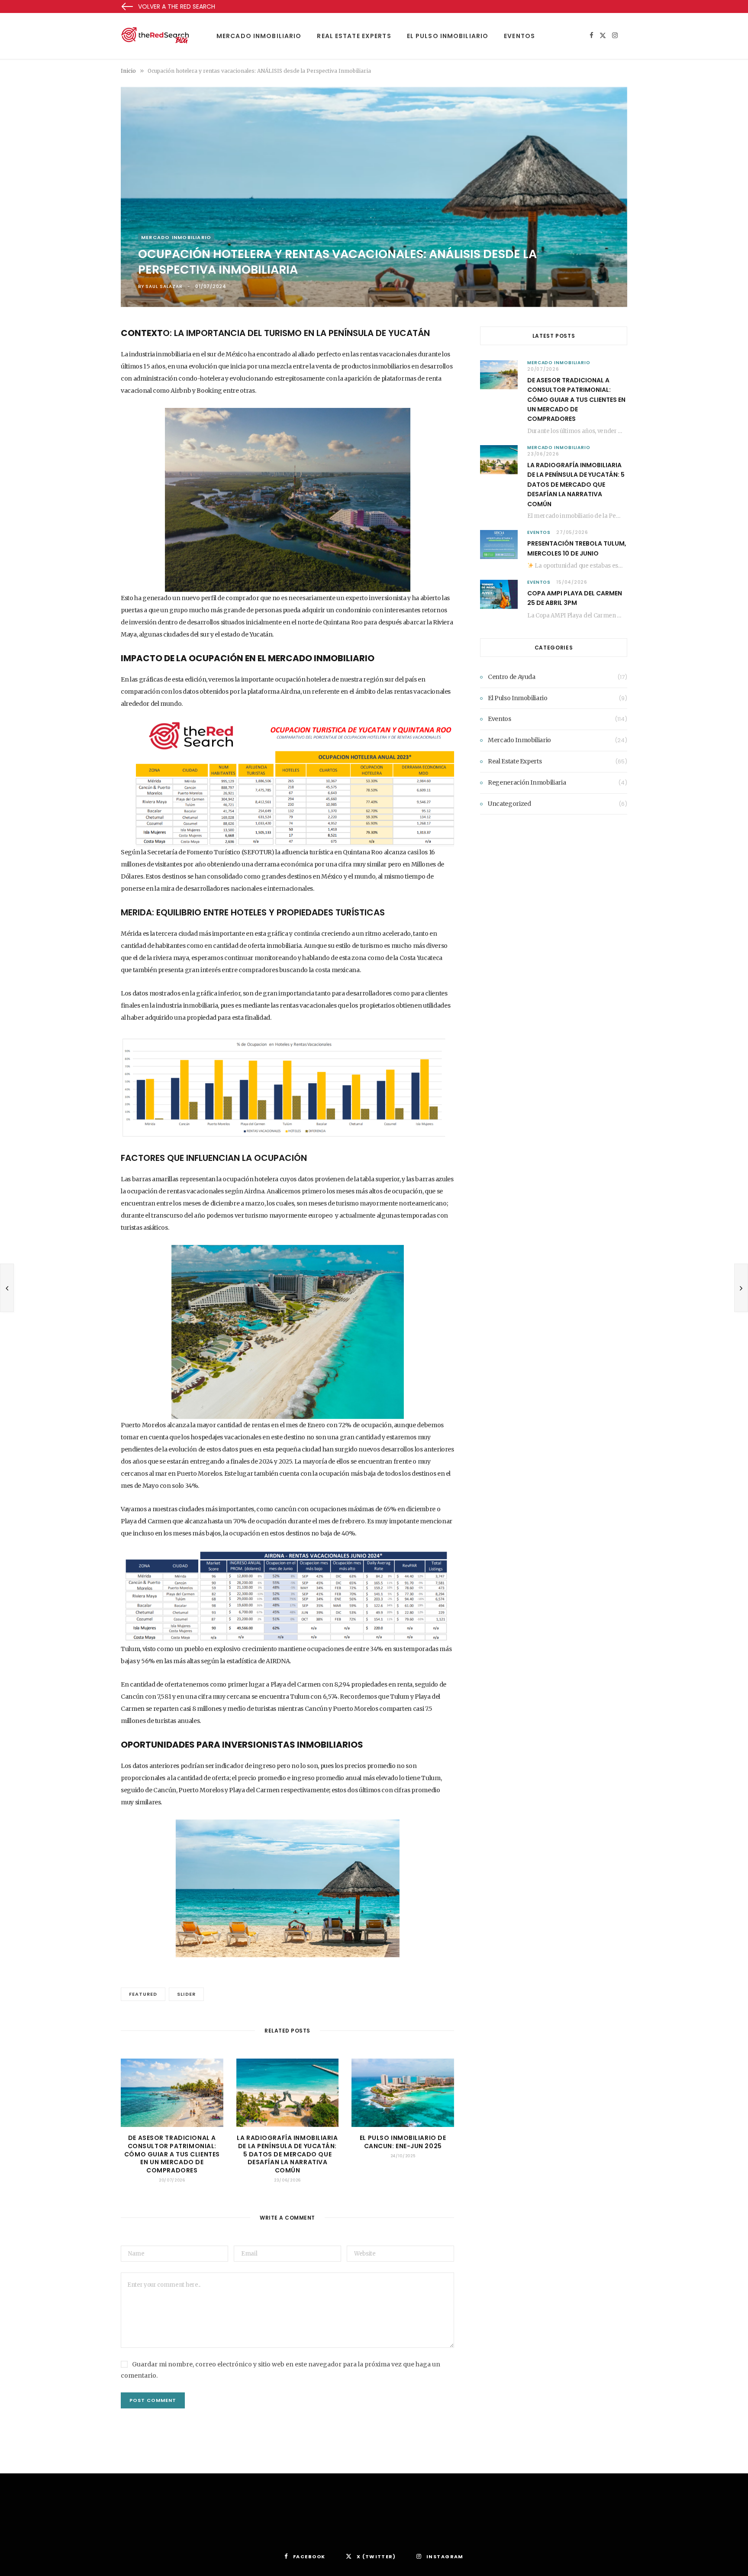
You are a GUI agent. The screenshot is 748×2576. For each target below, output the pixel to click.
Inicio (128, 71)
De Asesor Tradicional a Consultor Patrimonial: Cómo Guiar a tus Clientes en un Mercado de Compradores (172, 2154)
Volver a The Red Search (177, 6)
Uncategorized (509, 804)
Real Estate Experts (354, 36)
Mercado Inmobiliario (259, 36)
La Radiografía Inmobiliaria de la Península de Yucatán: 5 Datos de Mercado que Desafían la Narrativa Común (287, 2154)
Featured (143, 1994)
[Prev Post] (7, 1288)
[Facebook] (77, 359)
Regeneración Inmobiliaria (527, 782)
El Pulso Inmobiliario (448, 36)
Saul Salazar (164, 286)
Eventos (519, 36)
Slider (186, 1994)
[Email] (77, 403)
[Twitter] (77, 381)
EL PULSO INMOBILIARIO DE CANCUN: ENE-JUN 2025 (403, 2142)
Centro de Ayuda (512, 677)
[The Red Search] (155, 36)
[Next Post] (741, 1288)
